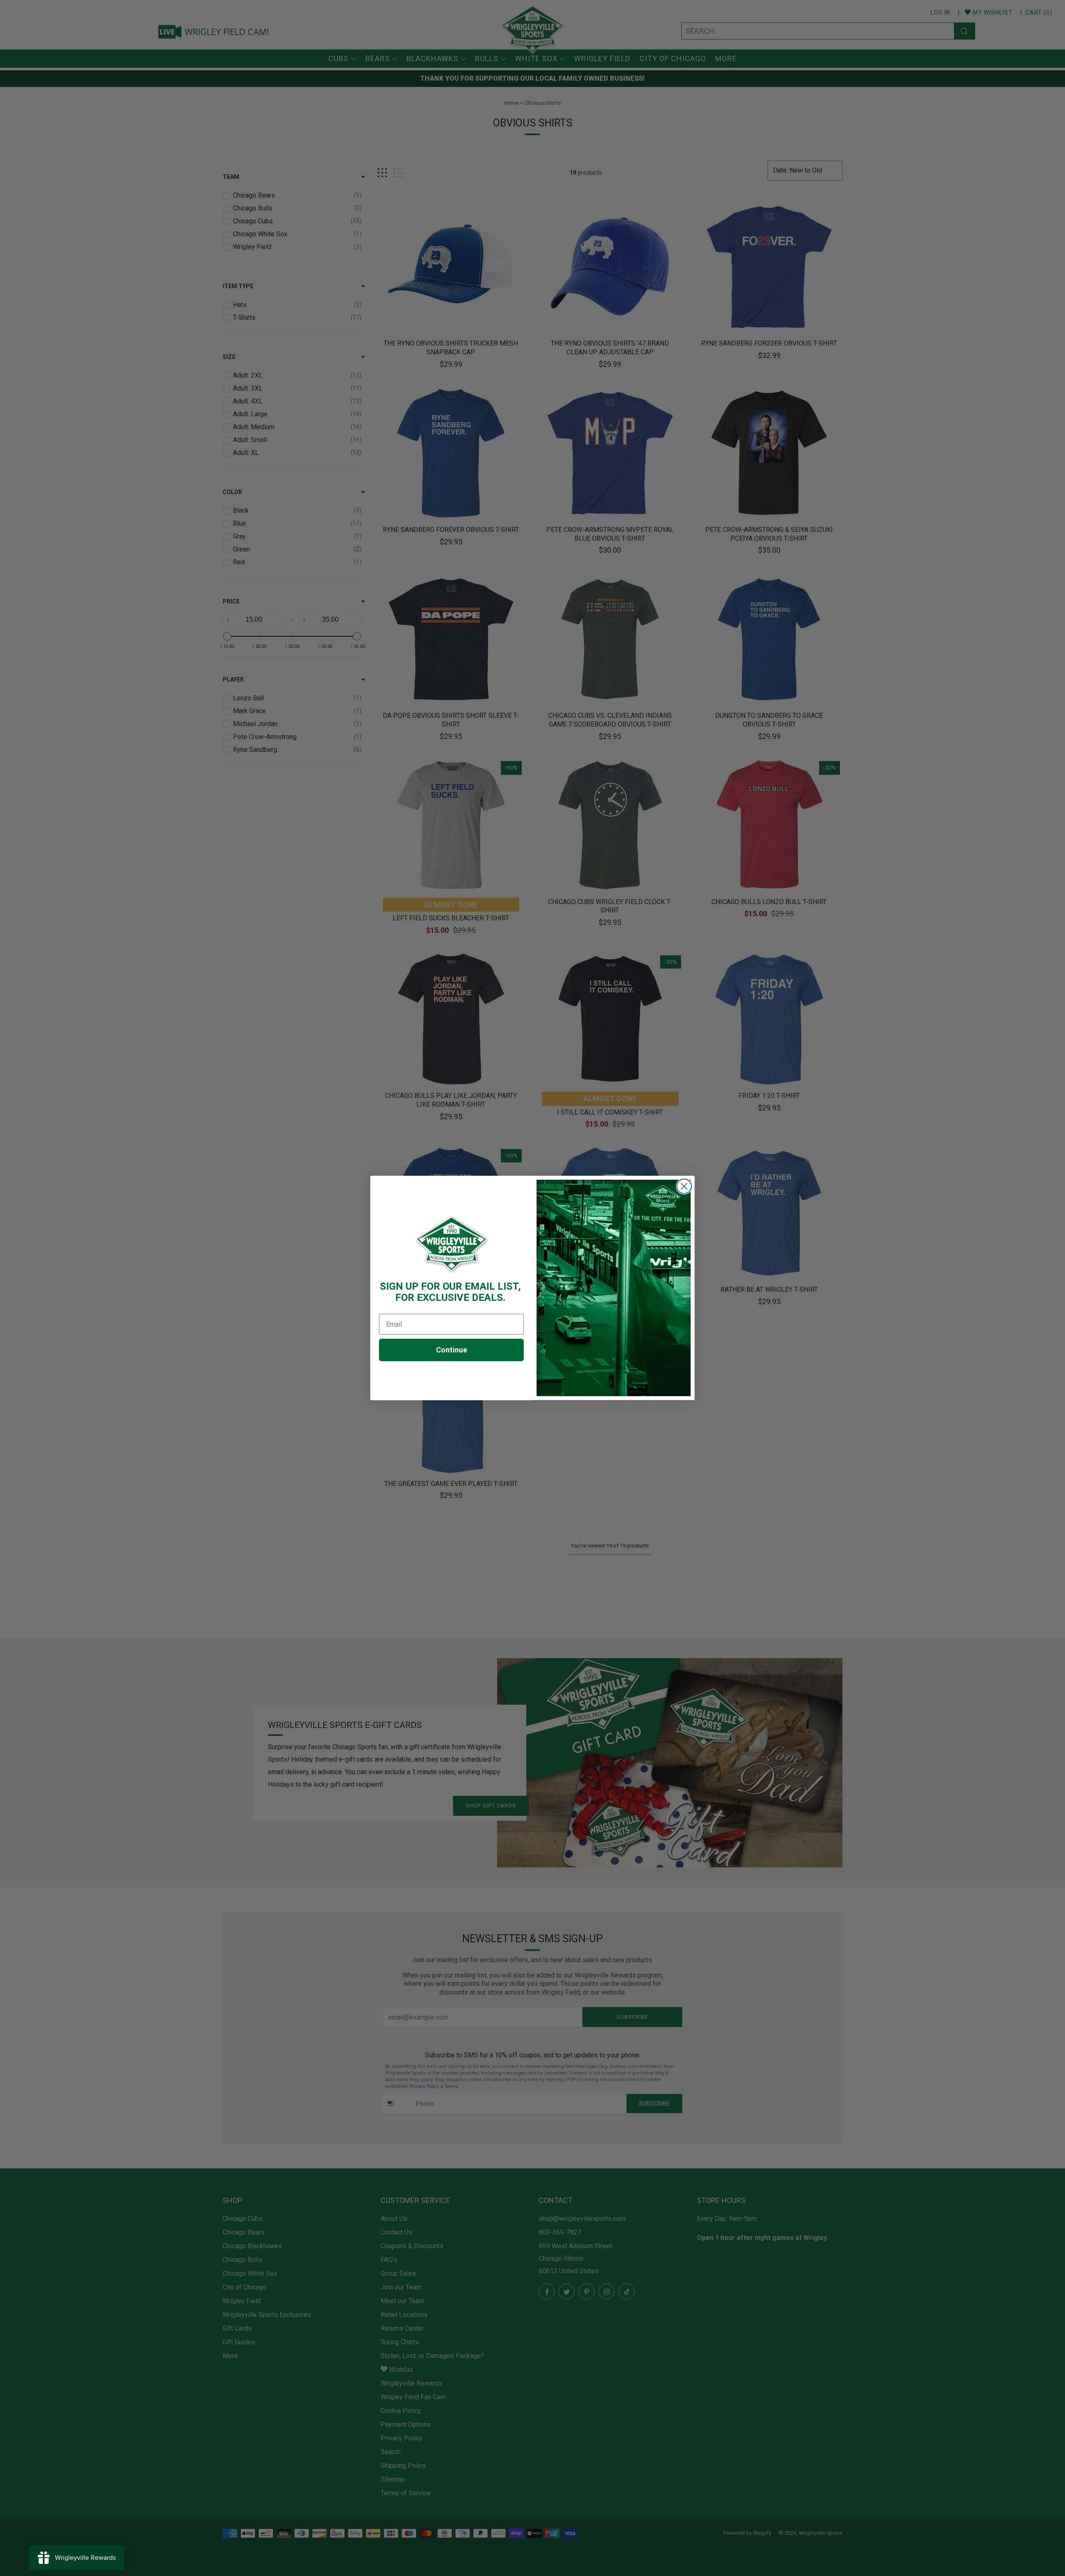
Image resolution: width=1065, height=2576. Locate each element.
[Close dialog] (684, 1186)
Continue (452, 1350)
